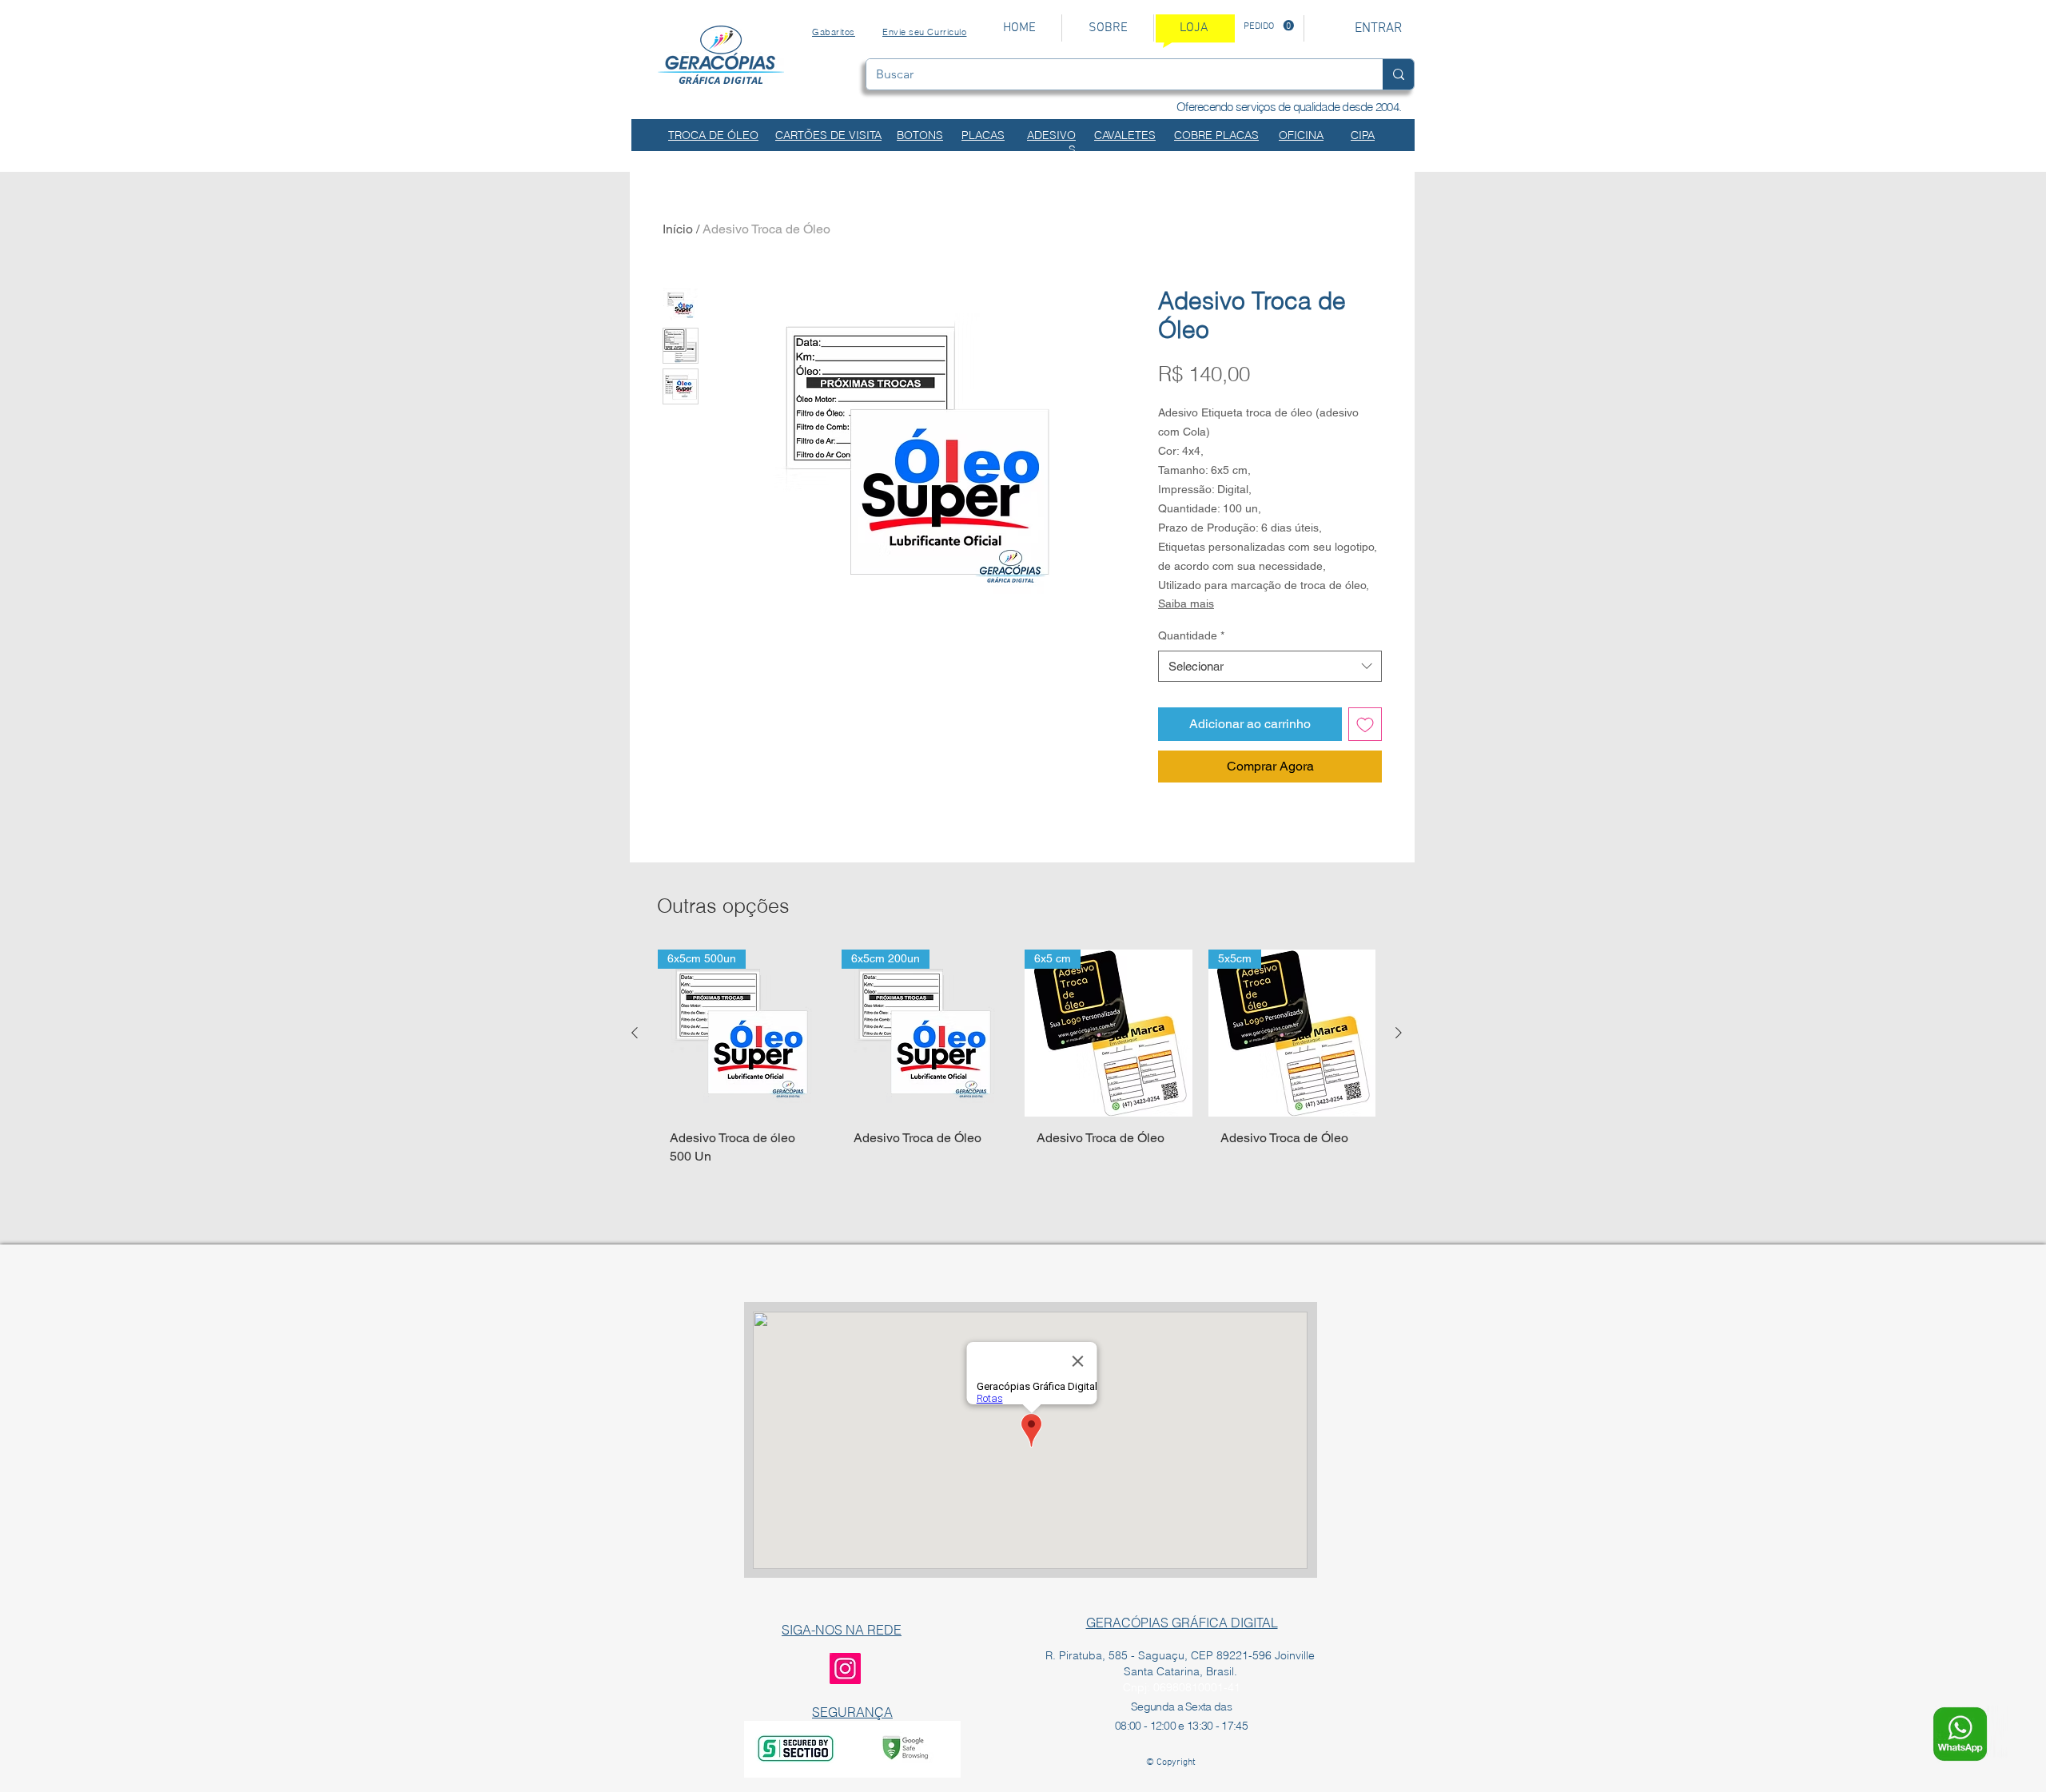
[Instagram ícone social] (845, 1669)
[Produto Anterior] (635, 1033)
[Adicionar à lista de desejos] (1365, 724)
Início (678, 229)
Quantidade (1191, 635)
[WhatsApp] (1960, 1734)
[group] (1017, 1081)
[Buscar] (1398, 74)
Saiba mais (1186, 603)
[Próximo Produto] (1399, 1033)
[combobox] (1270, 666)
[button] (1269, 26)
